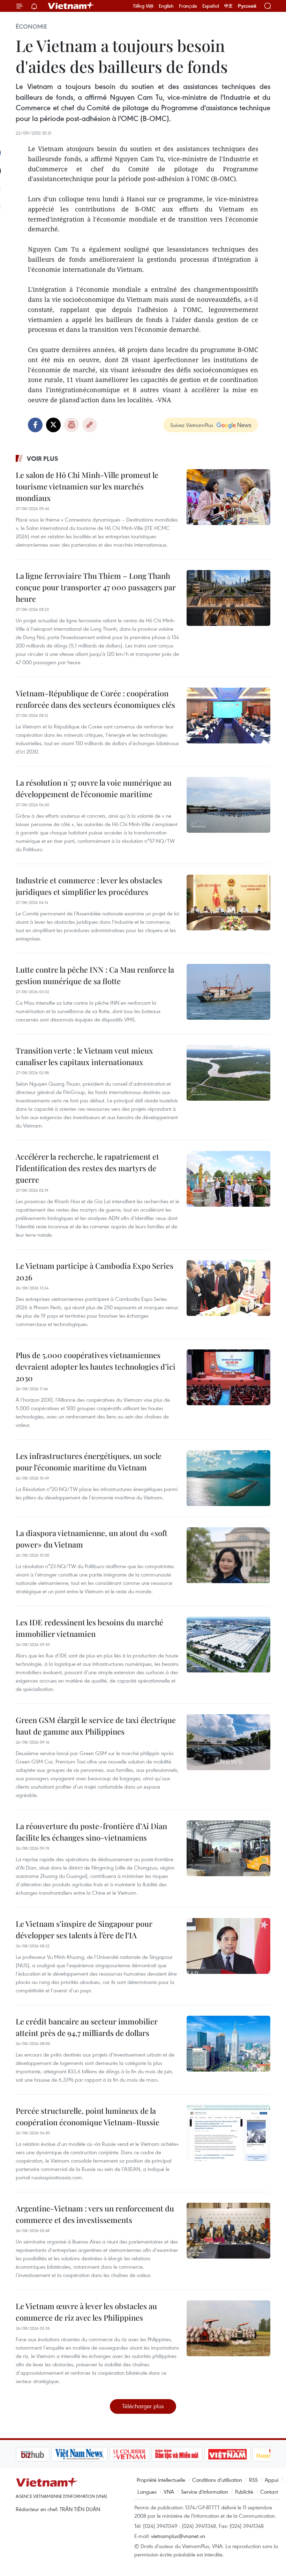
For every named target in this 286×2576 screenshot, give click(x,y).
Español (211, 6)
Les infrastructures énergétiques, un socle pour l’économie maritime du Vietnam (89, 1462)
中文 (228, 6)
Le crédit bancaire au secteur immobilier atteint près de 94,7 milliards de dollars (87, 2027)
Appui (272, 2480)
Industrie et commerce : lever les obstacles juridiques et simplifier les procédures (89, 886)
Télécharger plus (143, 2406)
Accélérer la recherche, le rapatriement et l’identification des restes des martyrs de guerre (87, 1168)
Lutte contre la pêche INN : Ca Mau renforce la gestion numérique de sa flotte (95, 975)
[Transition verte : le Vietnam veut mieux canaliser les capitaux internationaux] (228, 1073)
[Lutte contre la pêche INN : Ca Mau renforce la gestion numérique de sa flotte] (228, 992)
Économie (31, 27)
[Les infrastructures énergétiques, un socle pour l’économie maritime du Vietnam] (228, 1478)
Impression (71, 425)
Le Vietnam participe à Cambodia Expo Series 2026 (95, 1271)
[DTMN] (141, 2454)
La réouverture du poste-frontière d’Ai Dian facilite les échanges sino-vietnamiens (91, 1832)
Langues (147, 2492)
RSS (253, 2480)
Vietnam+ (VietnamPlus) (71, 6)
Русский (247, 6)
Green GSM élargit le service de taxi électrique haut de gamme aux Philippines (96, 1726)
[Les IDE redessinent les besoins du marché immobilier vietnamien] (228, 1645)
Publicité (244, 2492)
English (166, 6)
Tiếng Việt (143, 6)
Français (188, 6)
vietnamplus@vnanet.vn (178, 2536)
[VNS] (44, 2454)
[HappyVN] (239, 2454)
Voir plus (43, 458)
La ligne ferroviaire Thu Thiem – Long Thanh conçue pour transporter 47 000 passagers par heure (96, 587)
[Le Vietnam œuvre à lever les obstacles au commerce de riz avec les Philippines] (228, 2328)
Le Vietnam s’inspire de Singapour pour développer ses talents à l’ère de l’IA (84, 1929)
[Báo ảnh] (192, 2454)
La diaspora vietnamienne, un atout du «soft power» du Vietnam (92, 1539)
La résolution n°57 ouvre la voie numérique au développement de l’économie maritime (94, 788)
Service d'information (205, 2492)
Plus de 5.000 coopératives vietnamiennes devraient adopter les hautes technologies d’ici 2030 (96, 1366)
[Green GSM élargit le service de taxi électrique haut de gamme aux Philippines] (228, 1742)
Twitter (53, 425)
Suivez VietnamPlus (192, 425)
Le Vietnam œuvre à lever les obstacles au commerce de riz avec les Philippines (86, 2312)
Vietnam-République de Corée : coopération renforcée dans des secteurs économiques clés (95, 699)
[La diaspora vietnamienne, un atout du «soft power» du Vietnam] (228, 1555)
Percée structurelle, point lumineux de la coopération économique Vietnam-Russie (88, 2116)
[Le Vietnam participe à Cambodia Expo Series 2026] (228, 1288)
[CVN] (94, 2454)
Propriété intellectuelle (161, 2480)
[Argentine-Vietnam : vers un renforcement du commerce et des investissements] (228, 2231)
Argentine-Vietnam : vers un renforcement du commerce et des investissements (95, 2214)
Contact (269, 2492)
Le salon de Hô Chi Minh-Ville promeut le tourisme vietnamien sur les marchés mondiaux (87, 486)
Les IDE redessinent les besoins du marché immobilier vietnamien (89, 1628)
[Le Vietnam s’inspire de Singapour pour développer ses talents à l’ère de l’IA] (228, 1946)
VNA (169, 2492)
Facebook (35, 425)
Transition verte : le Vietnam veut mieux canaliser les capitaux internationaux (84, 1056)
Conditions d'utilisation (217, 2480)
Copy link (90, 425)
